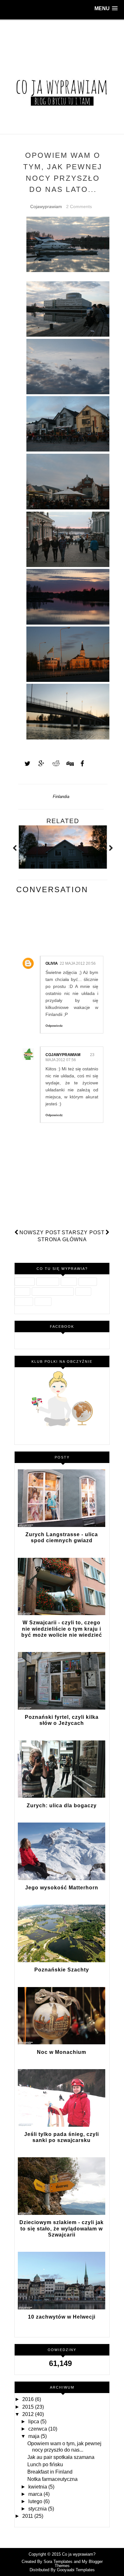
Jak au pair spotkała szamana (61, 2457)
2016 (29, 2399)
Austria (83, 1291)
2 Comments (79, 206)
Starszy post (83, 1232)
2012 (29, 2414)
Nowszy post (40, 1232)
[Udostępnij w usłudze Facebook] (80, 764)
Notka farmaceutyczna (52, 2479)
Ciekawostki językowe (53, 1291)
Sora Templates (58, 2562)
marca (36, 2494)
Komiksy (24, 1301)
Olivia (52, 963)
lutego (36, 2501)
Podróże (88, 1282)
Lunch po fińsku (45, 2464)
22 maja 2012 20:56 (78, 963)
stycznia (38, 2509)
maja (34, 2436)
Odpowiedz (54, 1026)
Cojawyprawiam (63, 1055)
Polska (22, 1291)
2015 (29, 2407)
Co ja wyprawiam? (79, 2554)
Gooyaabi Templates (76, 2570)
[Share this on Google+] (38, 764)
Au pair (69, 1282)
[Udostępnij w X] (24, 764)
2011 (28, 2516)
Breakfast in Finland (50, 2472)
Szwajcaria (48, 1282)
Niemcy (43, 1301)
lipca (34, 2422)
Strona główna (62, 1239)
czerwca (38, 2429)
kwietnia (38, 2487)
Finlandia (61, 797)
